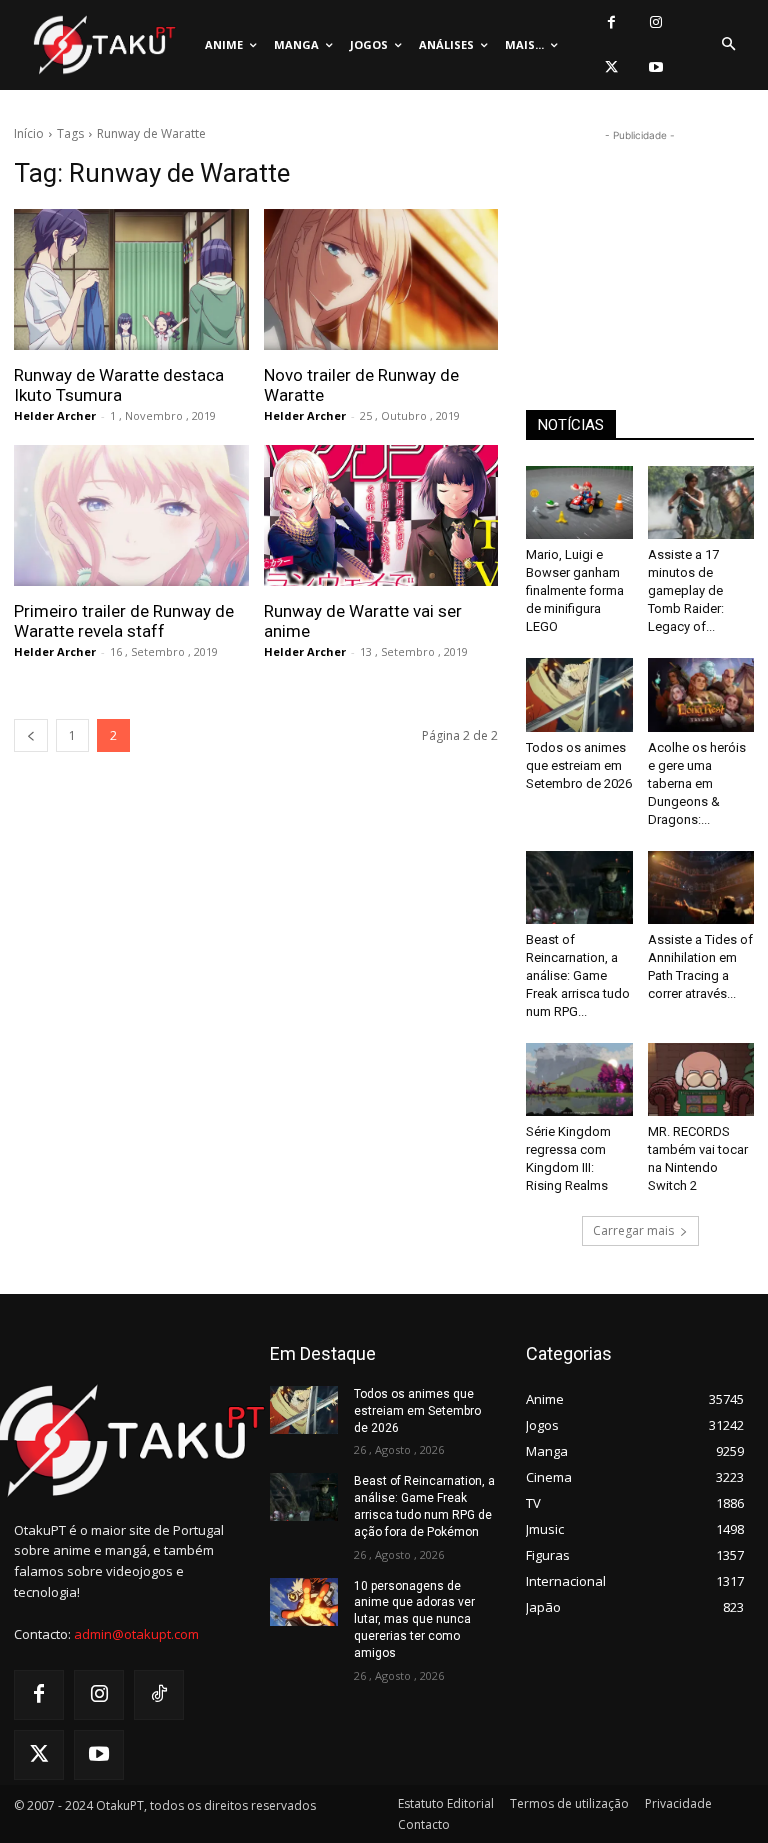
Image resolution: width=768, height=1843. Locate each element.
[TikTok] (159, 1695)
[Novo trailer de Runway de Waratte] (381, 279)
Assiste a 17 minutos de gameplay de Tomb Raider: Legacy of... (686, 590)
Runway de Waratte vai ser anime (363, 621)
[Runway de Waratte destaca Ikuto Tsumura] (131, 279)
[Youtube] (656, 67)
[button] (728, 45)
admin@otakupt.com (136, 1634)
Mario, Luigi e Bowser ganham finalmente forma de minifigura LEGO (575, 590)
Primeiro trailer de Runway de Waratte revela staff (124, 621)
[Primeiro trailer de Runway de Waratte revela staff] (131, 515)
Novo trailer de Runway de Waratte (361, 385)
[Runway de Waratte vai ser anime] (381, 515)
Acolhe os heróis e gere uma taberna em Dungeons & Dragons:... (697, 783)
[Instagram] (656, 22)
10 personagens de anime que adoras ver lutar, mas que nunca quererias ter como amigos (414, 1619)
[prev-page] (31, 735)
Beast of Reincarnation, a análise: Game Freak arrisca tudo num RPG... (578, 975)
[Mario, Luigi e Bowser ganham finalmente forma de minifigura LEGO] (579, 502)
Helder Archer (55, 415)
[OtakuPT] (103, 45)
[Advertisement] (640, 246)
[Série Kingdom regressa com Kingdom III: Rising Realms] (579, 1079)
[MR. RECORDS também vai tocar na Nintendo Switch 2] (701, 1079)
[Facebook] (611, 22)
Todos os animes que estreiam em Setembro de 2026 (579, 765)
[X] (611, 67)
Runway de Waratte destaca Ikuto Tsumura (119, 385)
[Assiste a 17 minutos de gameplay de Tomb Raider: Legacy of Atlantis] (701, 502)
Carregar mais (633, 1230)
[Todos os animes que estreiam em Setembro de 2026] (579, 694)
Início (29, 133)
